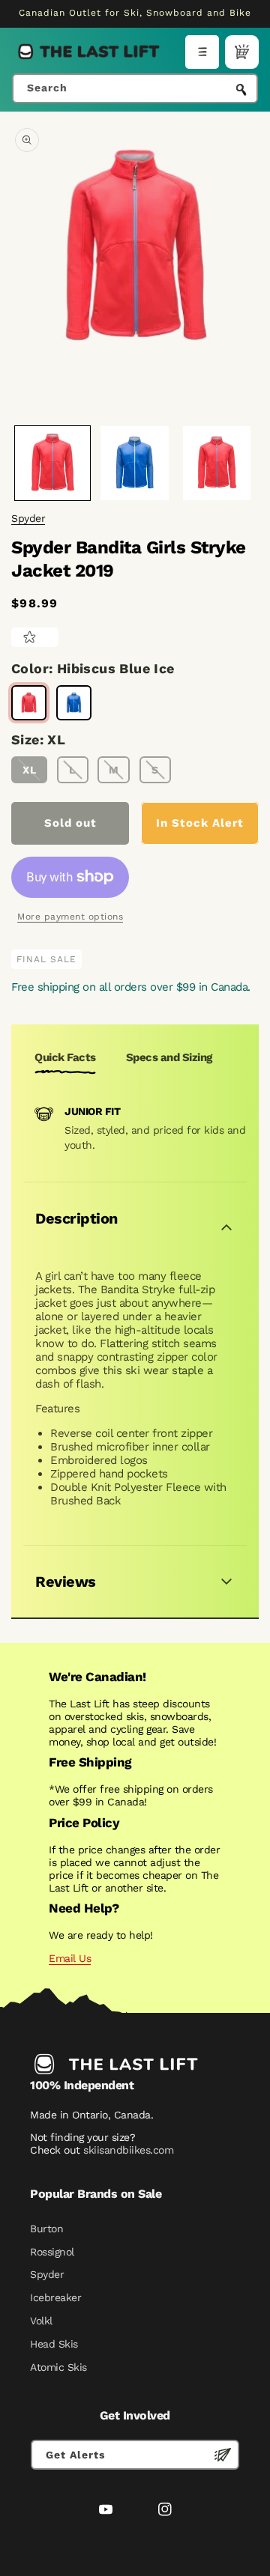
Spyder (28, 518)
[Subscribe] (223, 2455)
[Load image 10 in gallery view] (217, 464)
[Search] (241, 90)
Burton (46, 2229)
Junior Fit (92, 1111)
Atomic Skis (58, 2367)
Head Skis (54, 2344)
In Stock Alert (200, 823)
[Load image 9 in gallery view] (135, 464)
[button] (202, 52)
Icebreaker (55, 2297)
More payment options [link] (70, 917)
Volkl (41, 2321)
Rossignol (52, 2252)
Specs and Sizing (169, 1057)
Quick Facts (65, 1057)
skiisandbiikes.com (128, 2150)
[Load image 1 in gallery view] (52, 464)
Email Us (70, 1958)
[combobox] (135, 88)
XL (30, 770)
